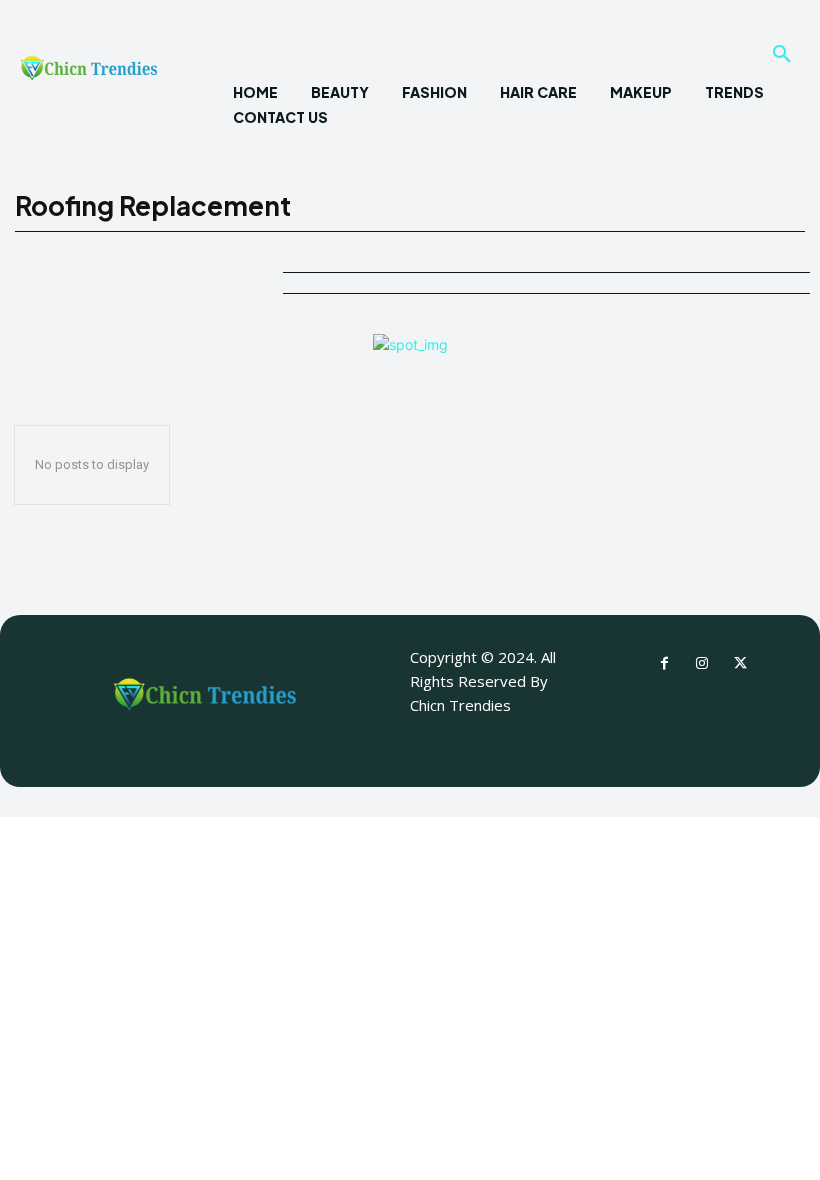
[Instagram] (702, 664)
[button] (782, 55)
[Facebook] (664, 664)
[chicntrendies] (89, 73)
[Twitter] (740, 664)
